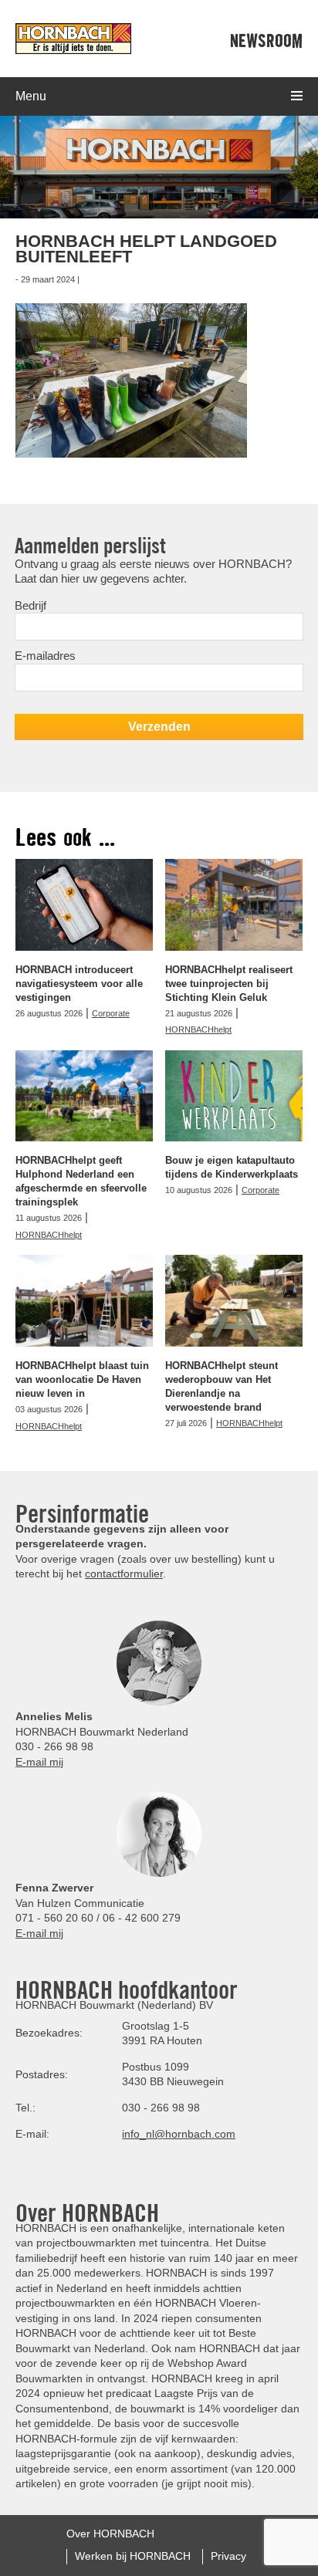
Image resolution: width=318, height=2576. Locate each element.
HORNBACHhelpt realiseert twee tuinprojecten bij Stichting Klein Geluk (229, 984)
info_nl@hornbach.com (179, 2134)
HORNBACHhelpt (198, 1029)
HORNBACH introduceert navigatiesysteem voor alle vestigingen (79, 984)
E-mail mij (39, 1762)
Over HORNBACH (110, 2534)
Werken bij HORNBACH (133, 2556)
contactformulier (124, 1574)
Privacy (228, 2556)
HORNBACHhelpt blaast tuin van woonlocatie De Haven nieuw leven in (82, 1379)
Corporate (111, 1013)
